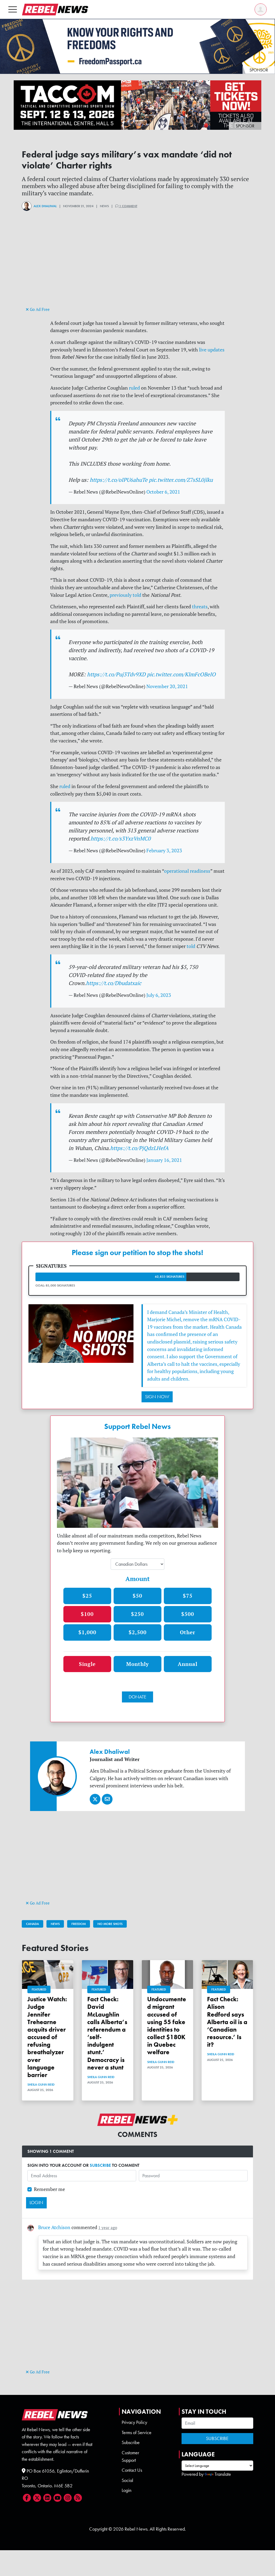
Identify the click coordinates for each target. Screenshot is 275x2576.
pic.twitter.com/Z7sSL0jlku (181, 480)
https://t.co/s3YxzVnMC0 (121, 838)
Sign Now (157, 1397)
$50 (137, 1596)
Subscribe (131, 2442)
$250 (137, 1614)
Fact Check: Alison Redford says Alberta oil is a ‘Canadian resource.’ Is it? (227, 2022)
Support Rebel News (137, 1427)
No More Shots (110, 1924)
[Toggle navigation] (13, 9)
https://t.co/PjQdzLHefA (139, 1148)
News (55, 1924)
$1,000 (87, 1632)
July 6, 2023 (159, 995)
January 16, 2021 (164, 1160)
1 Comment (128, 206)
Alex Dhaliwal (45, 206)
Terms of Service (137, 2433)
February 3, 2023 (164, 851)
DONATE (137, 1697)
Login (126, 2490)
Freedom (79, 1924)
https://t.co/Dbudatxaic (114, 983)
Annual (188, 1664)
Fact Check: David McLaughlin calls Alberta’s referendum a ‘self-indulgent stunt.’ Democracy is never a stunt (107, 2033)
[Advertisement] (137, 268)
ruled (134, 388)
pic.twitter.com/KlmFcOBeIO (181, 674)
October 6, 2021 (163, 492)
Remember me (49, 2189)
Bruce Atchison (54, 2227)
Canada (32, 1924)
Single (87, 1664)
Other (188, 1632)
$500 (188, 1614)
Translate (223, 2474)
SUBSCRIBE (100, 2165)
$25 (87, 1596)
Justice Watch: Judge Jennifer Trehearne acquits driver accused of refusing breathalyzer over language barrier (47, 2037)
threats (200, 607)
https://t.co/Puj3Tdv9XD (116, 674)
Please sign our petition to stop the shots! (137, 1253)
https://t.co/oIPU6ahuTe (119, 480)
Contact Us (132, 2470)
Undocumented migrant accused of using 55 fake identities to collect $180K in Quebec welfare (167, 2026)
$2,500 (138, 1632)
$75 (188, 1596)
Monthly (137, 1664)
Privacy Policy (134, 2422)
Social (127, 2480)
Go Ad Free (39, 309)
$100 (87, 1614)
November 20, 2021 (167, 686)
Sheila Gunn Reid (41, 2085)
